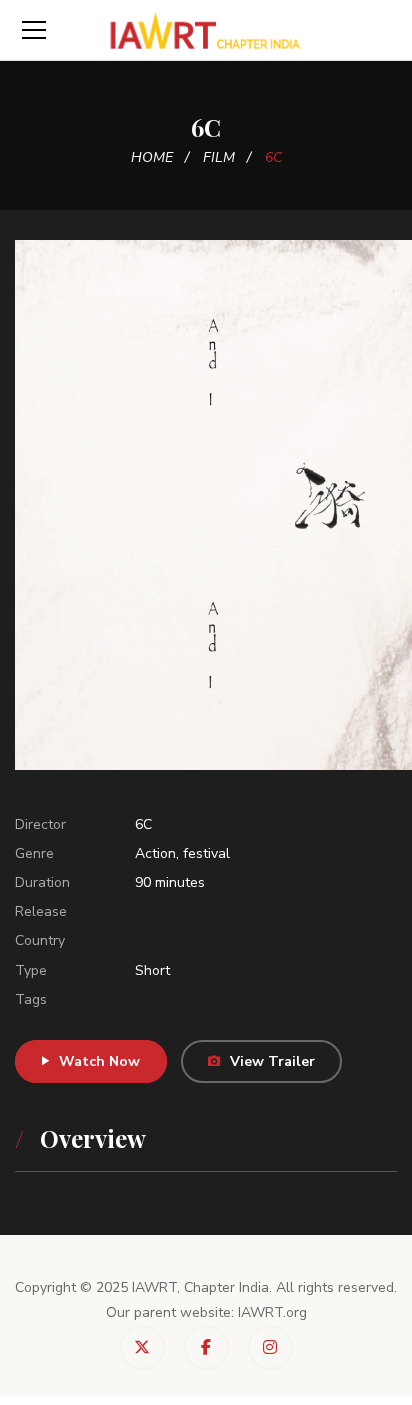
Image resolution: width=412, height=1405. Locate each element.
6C (143, 824)
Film (219, 157)
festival (206, 853)
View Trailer (272, 1061)
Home (152, 157)
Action (155, 853)
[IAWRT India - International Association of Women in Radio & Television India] (206, 29)
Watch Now (99, 1061)
